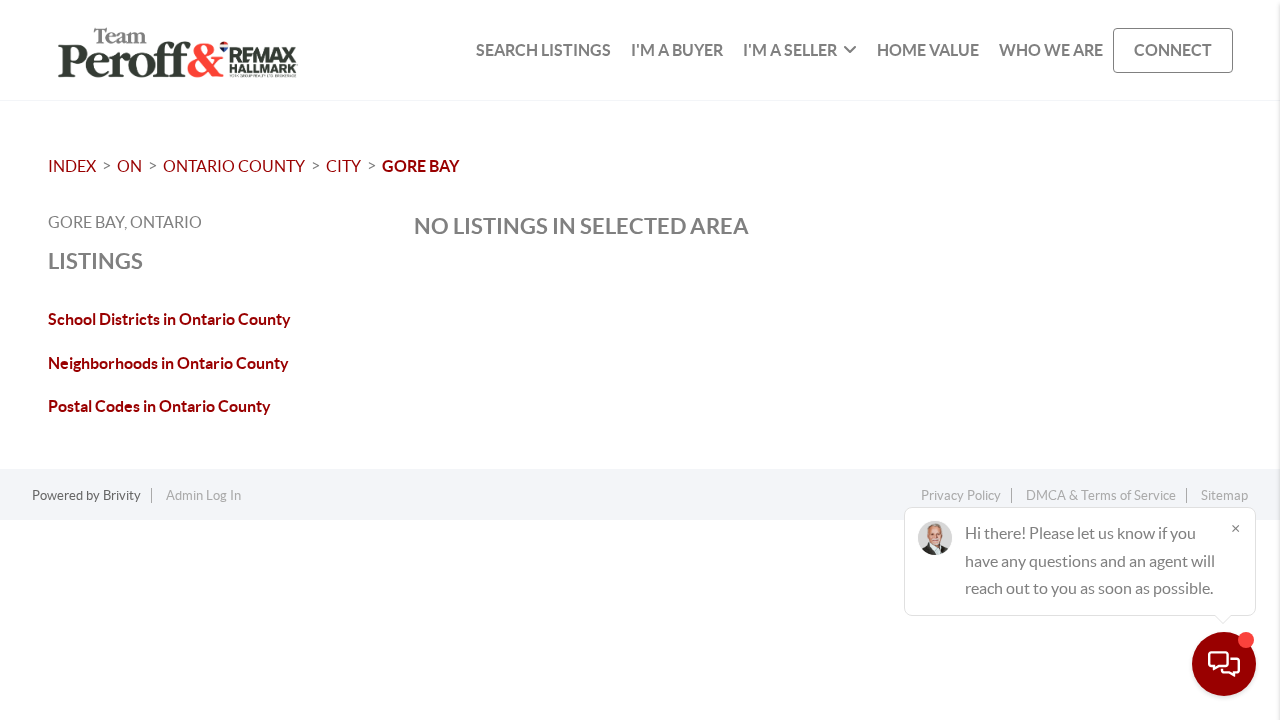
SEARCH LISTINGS (543, 50)
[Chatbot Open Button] (1224, 664)
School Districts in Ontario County (169, 319)
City (343, 166)
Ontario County (234, 166)
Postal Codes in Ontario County (159, 406)
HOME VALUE (928, 50)
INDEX (72, 166)
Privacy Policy (961, 495)
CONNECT (1173, 50)
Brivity (122, 495)
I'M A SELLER (790, 50)
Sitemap (1224, 495)
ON (129, 166)
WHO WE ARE (1051, 50)
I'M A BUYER (677, 50)
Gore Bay (420, 166)
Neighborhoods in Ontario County (168, 363)
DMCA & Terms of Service (1101, 495)
